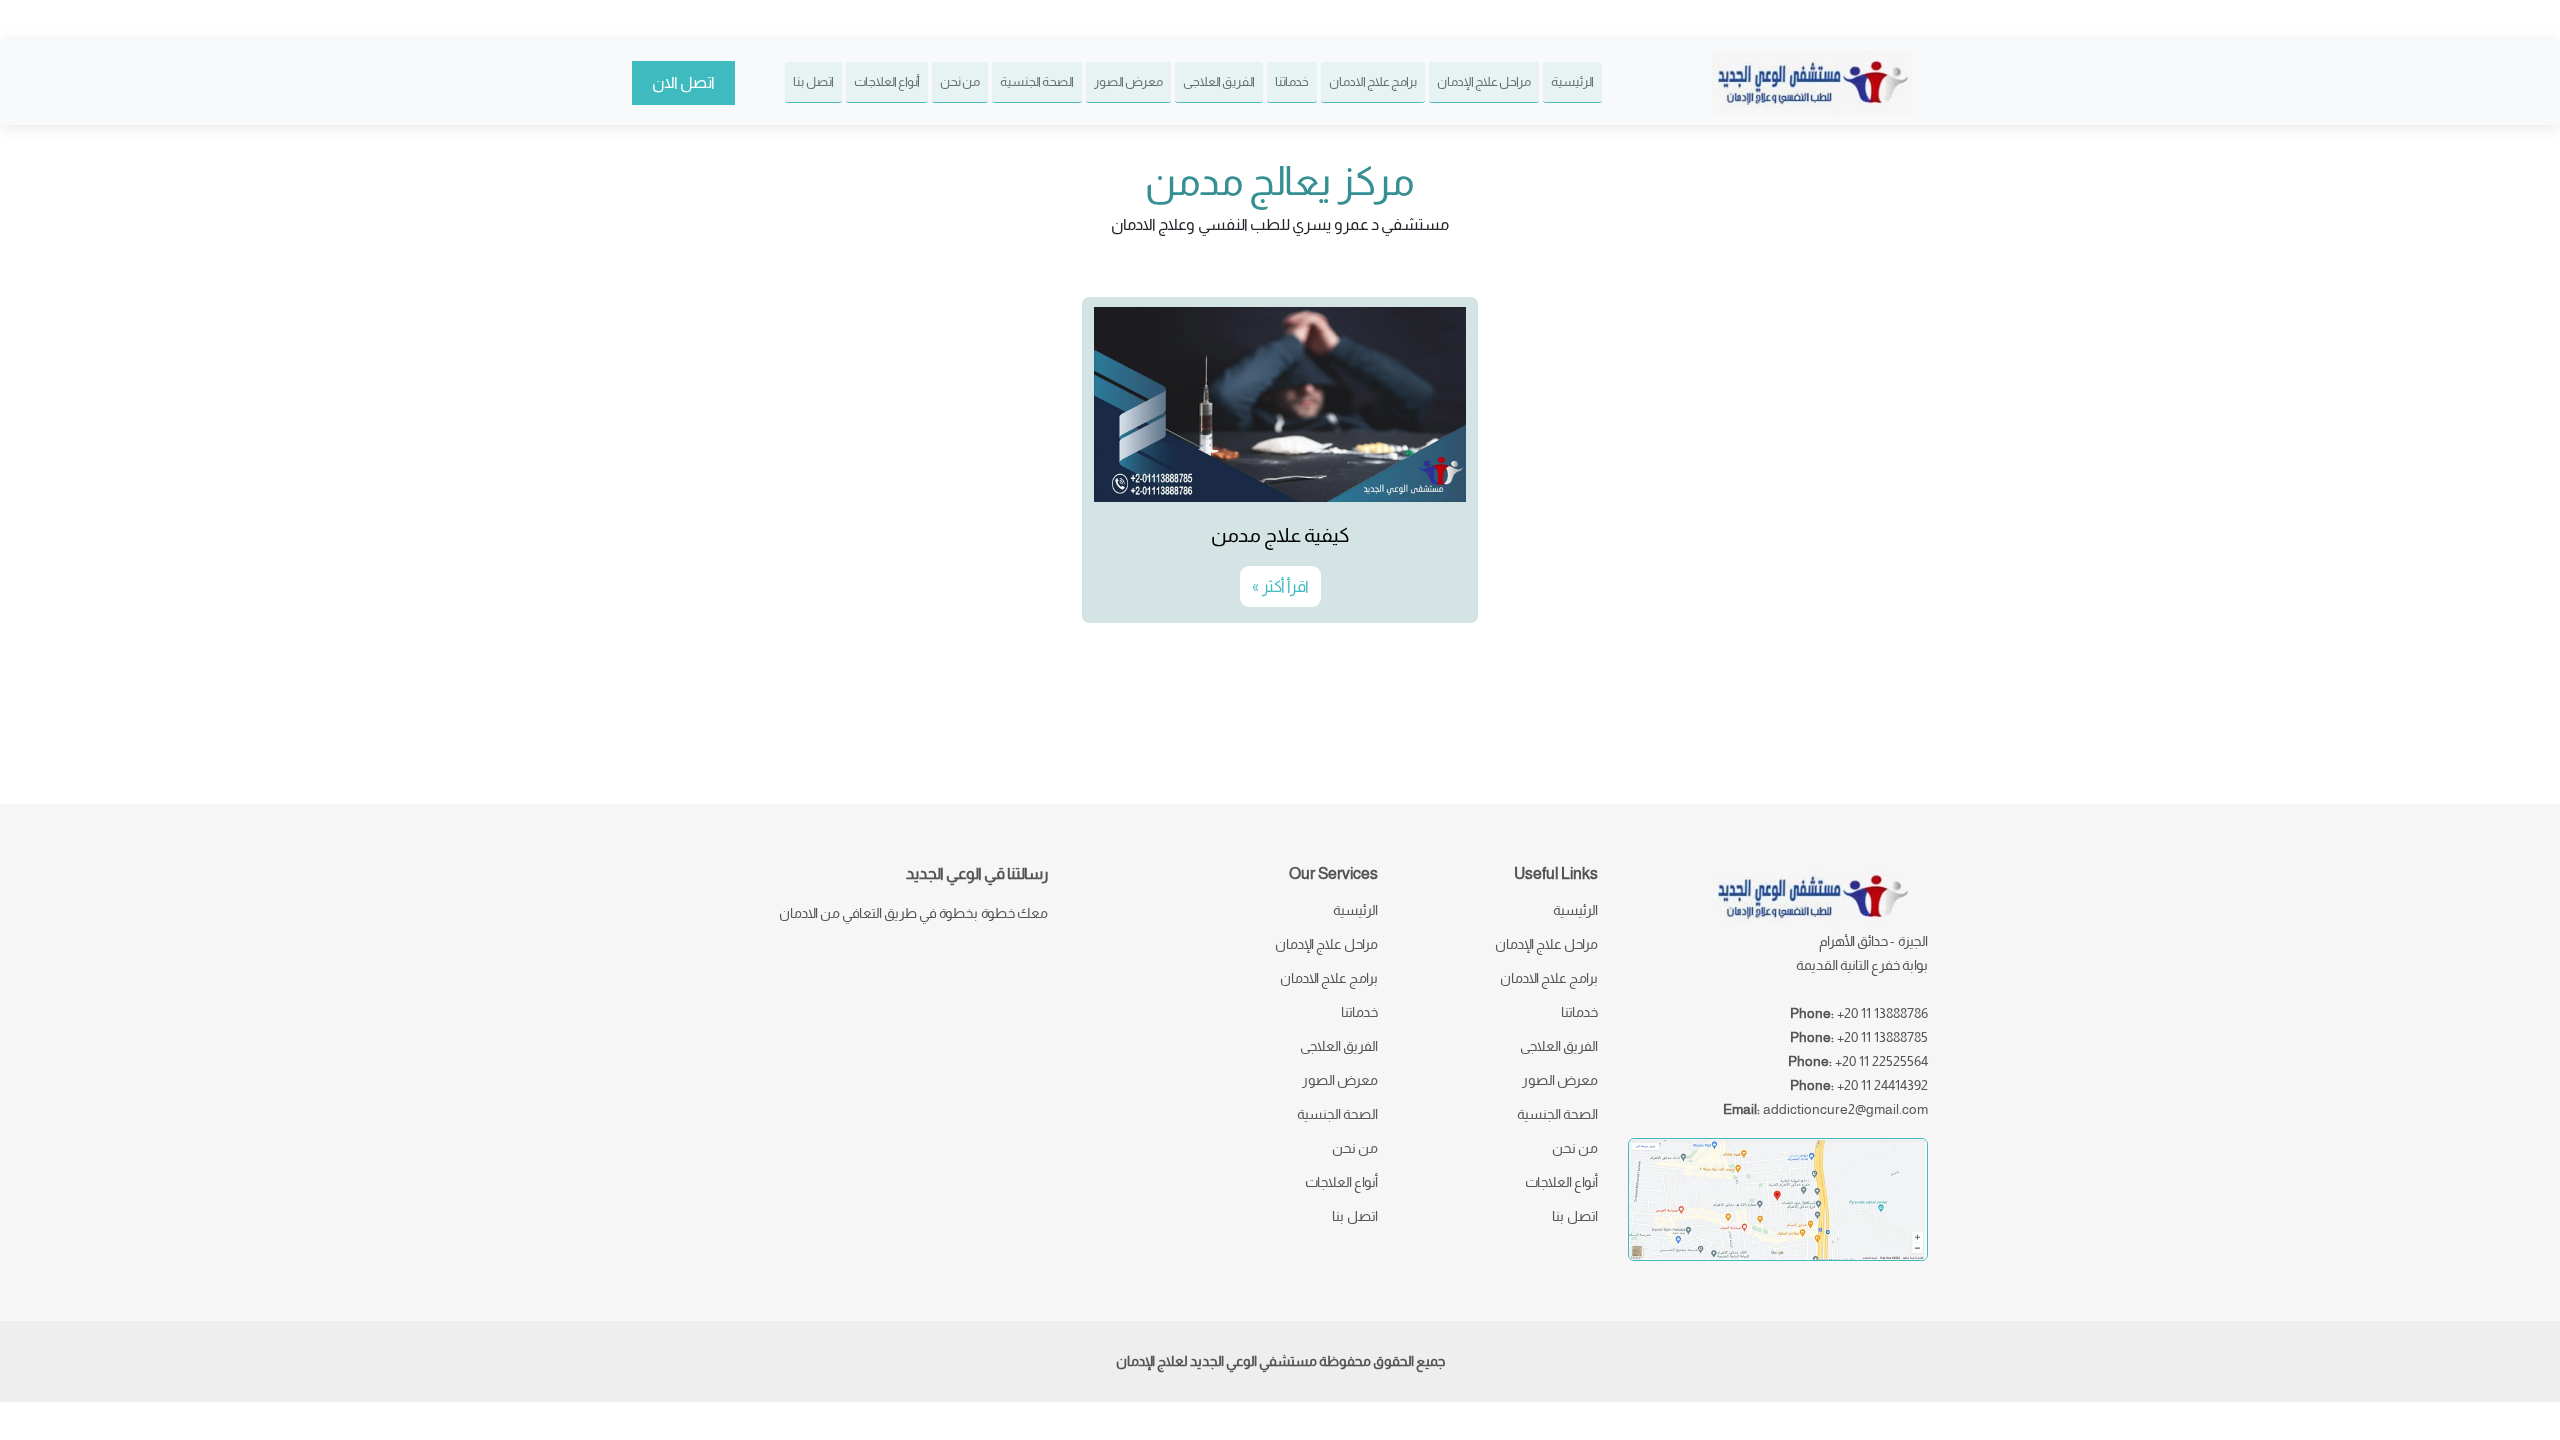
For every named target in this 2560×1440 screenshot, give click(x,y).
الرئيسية (1572, 81)
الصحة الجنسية (1037, 81)
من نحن (960, 81)
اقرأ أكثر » (1280, 586)
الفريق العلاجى (1219, 81)
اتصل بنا (813, 81)
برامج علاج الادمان (1373, 81)
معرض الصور (1128, 81)
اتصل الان (683, 82)
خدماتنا (1292, 81)
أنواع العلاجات (887, 81)
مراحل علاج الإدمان (1484, 81)
